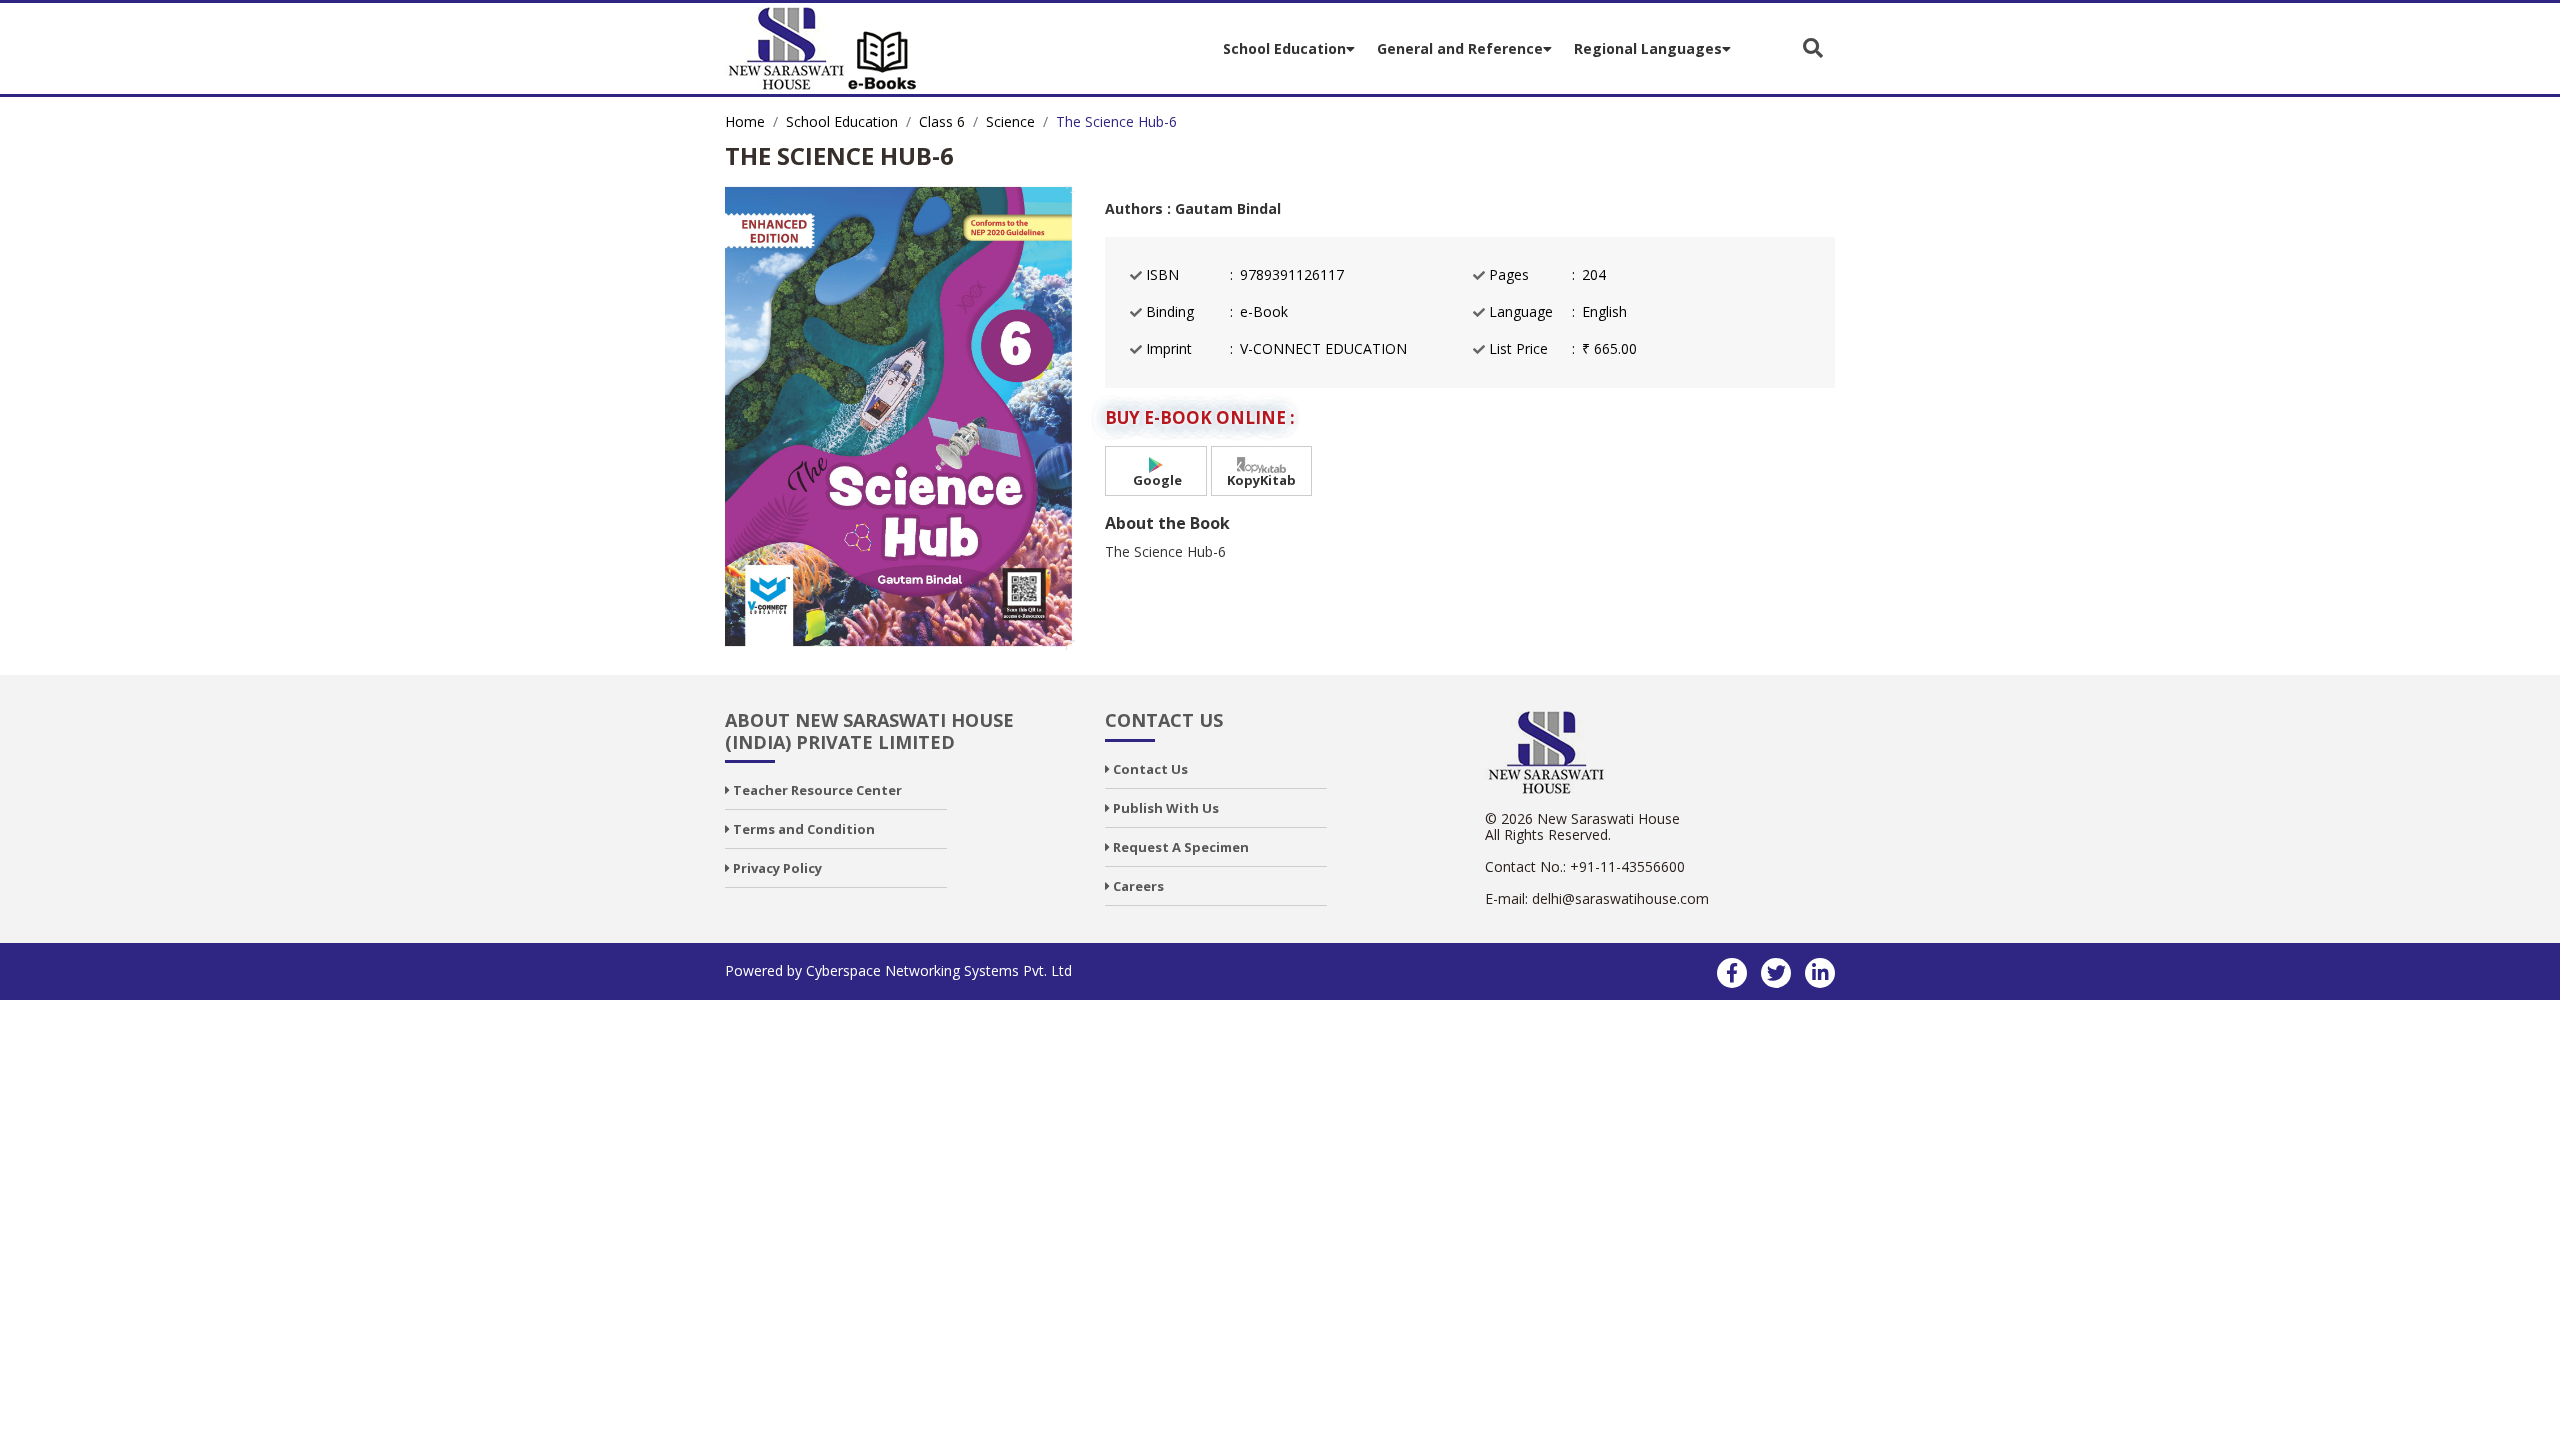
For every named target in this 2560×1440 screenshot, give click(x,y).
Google (1156, 480)
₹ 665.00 (1609, 349)
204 (1594, 275)
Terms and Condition (802, 829)
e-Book (1264, 312)
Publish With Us (1164, 808)
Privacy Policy (776, 868)
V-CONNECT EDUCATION (1323, 349)
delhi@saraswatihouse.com (1620, 898)
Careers (1137, 886)
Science (1010, 121)
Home (745, 121)
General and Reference (1460, 49)
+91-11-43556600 (1627, 866)
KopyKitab (1261, 480)
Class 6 (942, 121)
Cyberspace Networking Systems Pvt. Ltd (939, 970)
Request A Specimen (1179, 847)
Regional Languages (1648, 49)
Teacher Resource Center (816, 790)
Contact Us (1149, 769)
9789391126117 (1292, 275)
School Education (1284, 49)
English (1604, 312)
